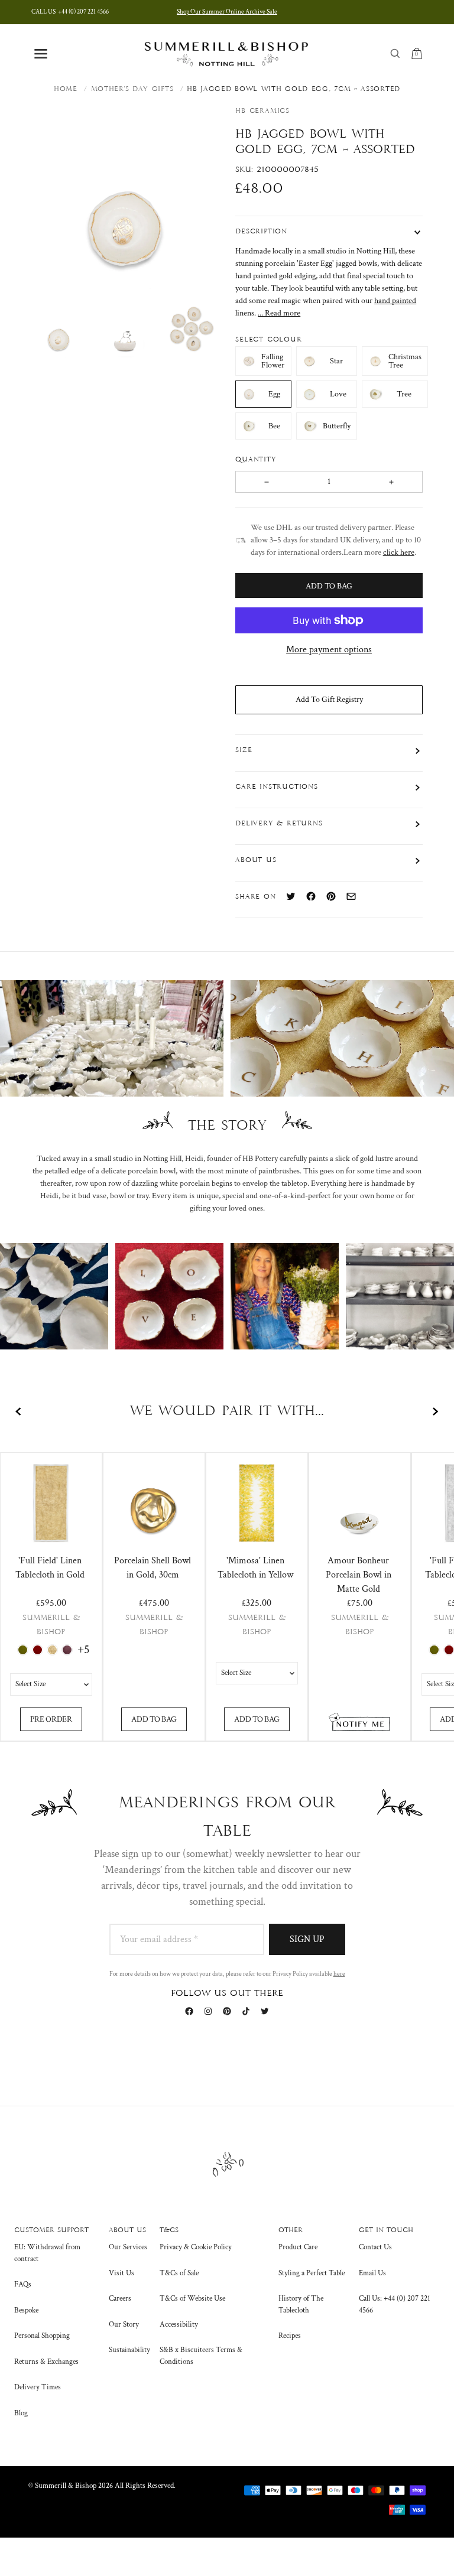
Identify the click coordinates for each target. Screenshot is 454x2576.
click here (399, 552)
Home (66, 89)
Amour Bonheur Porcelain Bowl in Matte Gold (359, 1575)
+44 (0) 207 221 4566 (70, 12)
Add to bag (154, 1719)
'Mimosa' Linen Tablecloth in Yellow (255, 1568)
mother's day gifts (132, 89)
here (339, 1974)
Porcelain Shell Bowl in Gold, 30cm (153, 1568)
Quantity (257, 460)
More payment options (329, 650)
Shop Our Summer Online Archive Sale (227, 12)
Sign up (307, 1939)
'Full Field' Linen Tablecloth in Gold (50, 1568)
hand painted (395, 301)
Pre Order (51, 1719)
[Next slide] (435, 1411)
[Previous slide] (19, 1411)
